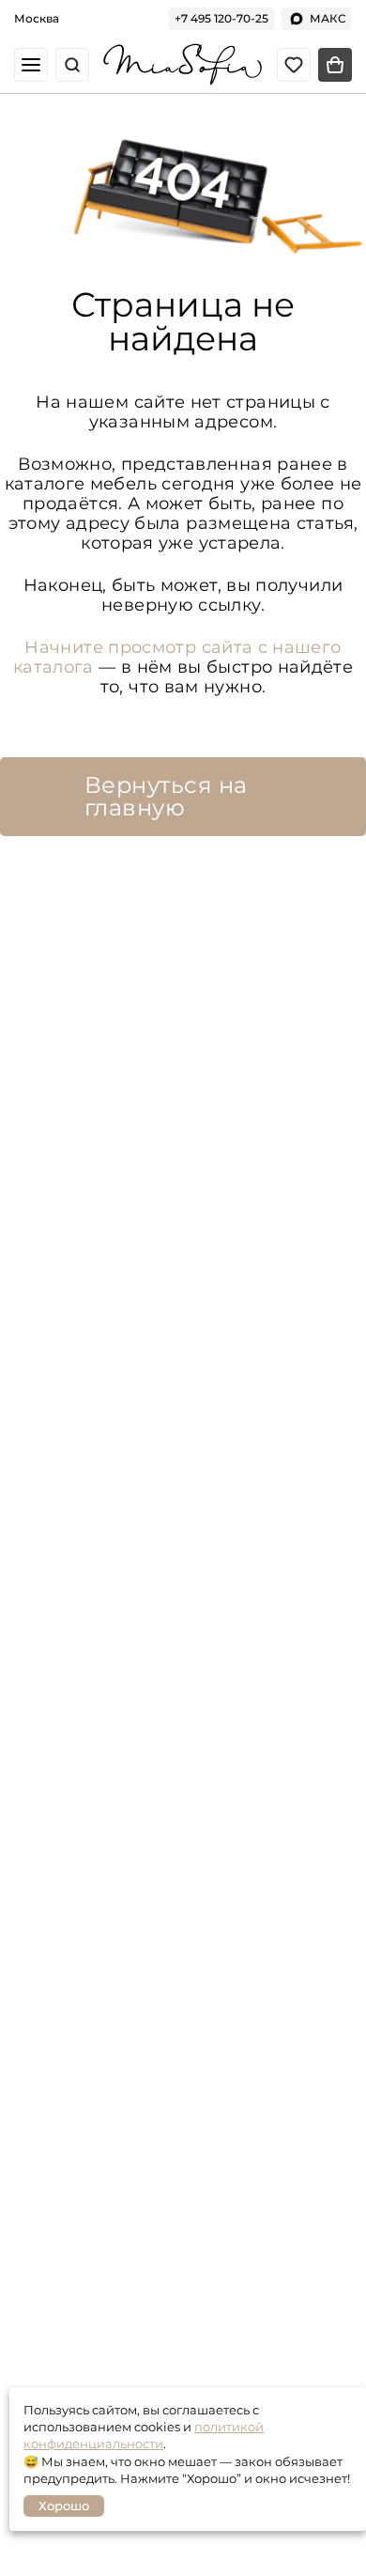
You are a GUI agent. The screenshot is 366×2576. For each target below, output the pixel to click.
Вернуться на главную (166, 796)
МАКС (328, 18)
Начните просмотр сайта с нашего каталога (177, 657)
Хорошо (64, 2506)
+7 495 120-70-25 (221, 18)
